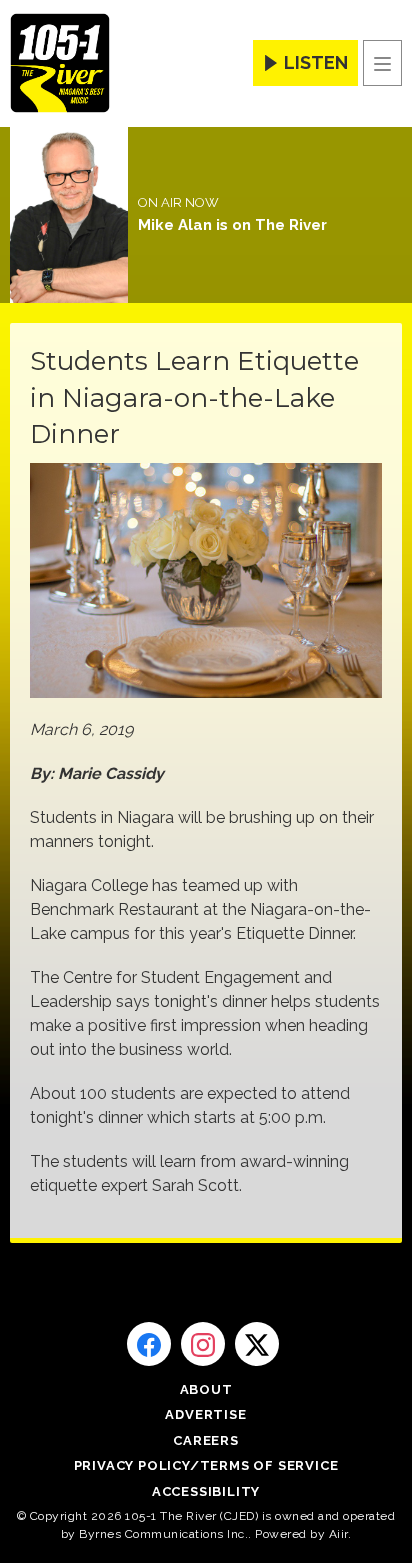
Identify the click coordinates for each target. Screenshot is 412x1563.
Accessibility (206, 1491)
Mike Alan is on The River (232, 225)
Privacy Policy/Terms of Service (206, 1465)
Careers (206, 1440)
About (206, 1389)
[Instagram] (203, 1344)
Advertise (205, 1414)
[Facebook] (149, 1344)
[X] (257, 1344)
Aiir (338, 1534)
